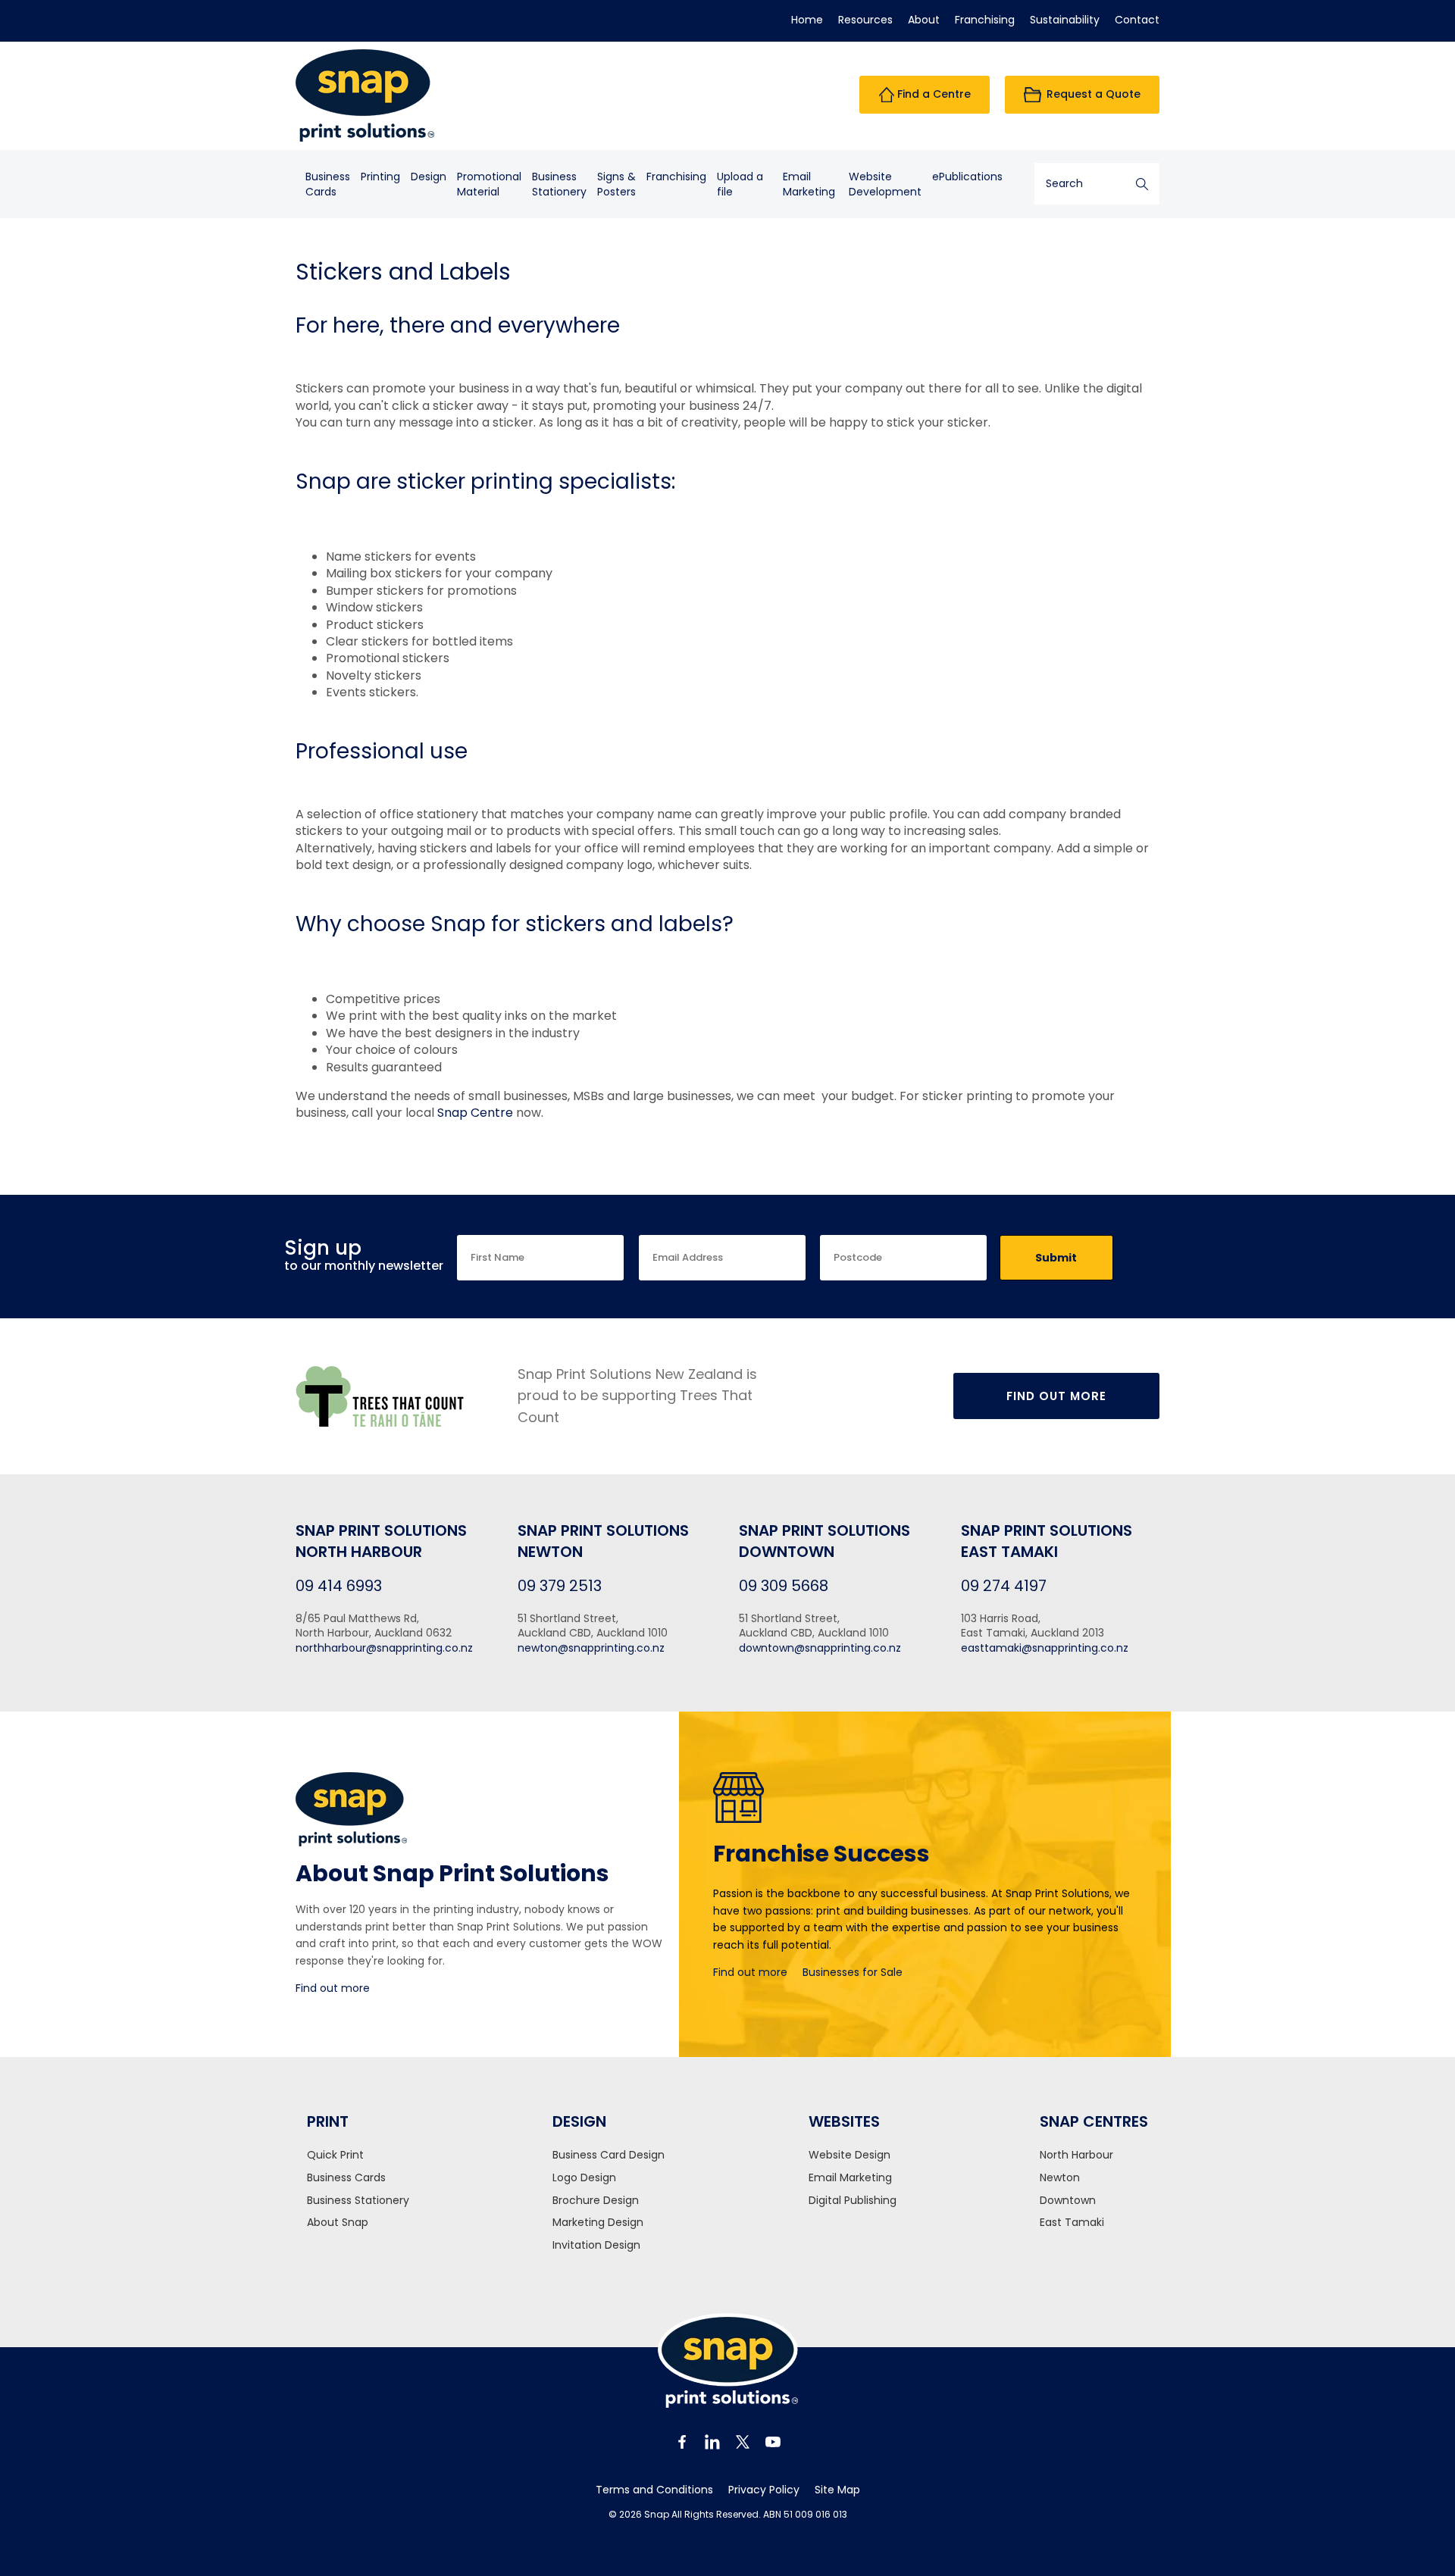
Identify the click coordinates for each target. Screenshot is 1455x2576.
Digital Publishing (853, 2201)
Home (807, 20)
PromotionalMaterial (489, 184)
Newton (1060, 2178)
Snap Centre (475, 1113)
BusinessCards (328, 184)
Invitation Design (596, 2245)
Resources (865, 20)
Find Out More (1056, 1396)
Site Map (837, 2490)
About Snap (338, 2223)
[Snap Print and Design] (395, 95)
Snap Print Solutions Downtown (824, 1541)
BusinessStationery (559, 184)
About (924, 20)
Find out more (333, 1988)
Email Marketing (809, 184)
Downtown (1068, 2201)
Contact (1137, 20)
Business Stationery (358, 2201)
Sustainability (1065, 20)
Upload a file (740, 184)
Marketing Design (598, 2223)
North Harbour (1076, 2155)
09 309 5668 (784, 1586)
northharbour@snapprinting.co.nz (384, 1648)
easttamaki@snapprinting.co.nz (1045, 1648)
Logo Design (584, 2178)
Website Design (850, 2155)
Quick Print (335, 2155)
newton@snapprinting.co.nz (591, 1648)
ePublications (967, 177)
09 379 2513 (560, 1586)
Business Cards (346, 2178)
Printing (380, 177)
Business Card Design (609, 2155)
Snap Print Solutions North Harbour (381, 1541)
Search (1142, 184)
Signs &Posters (616, 184)
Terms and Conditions (654, 2490)
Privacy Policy (764, 2490)
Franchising (985, 20)
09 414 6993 (339, 1586)
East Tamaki (1072, 2223)
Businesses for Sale (853, 1972)
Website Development (885, 184)
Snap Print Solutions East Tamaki (1047, 1541)
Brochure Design (596, 2201)
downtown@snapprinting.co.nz (820, 1648)
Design (429, 177)
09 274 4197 (1004, 1586)
